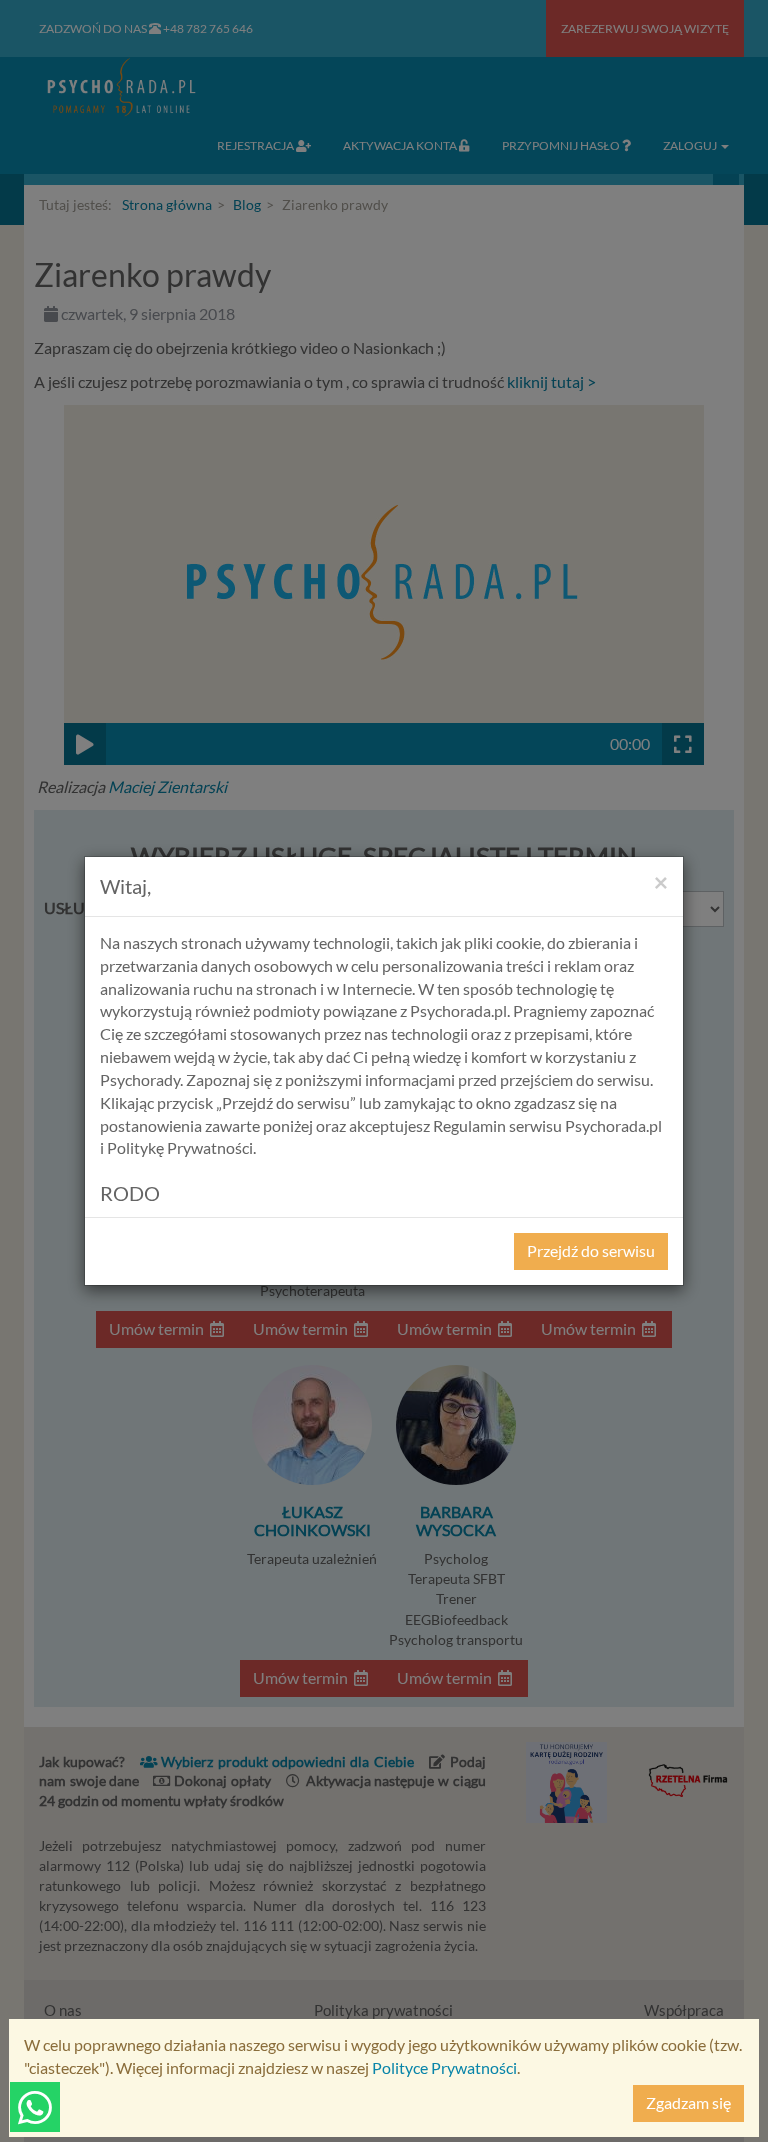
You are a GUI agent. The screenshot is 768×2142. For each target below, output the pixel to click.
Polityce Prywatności (444, 2067)
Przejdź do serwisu (591, 1250)
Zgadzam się (688, 2102)
